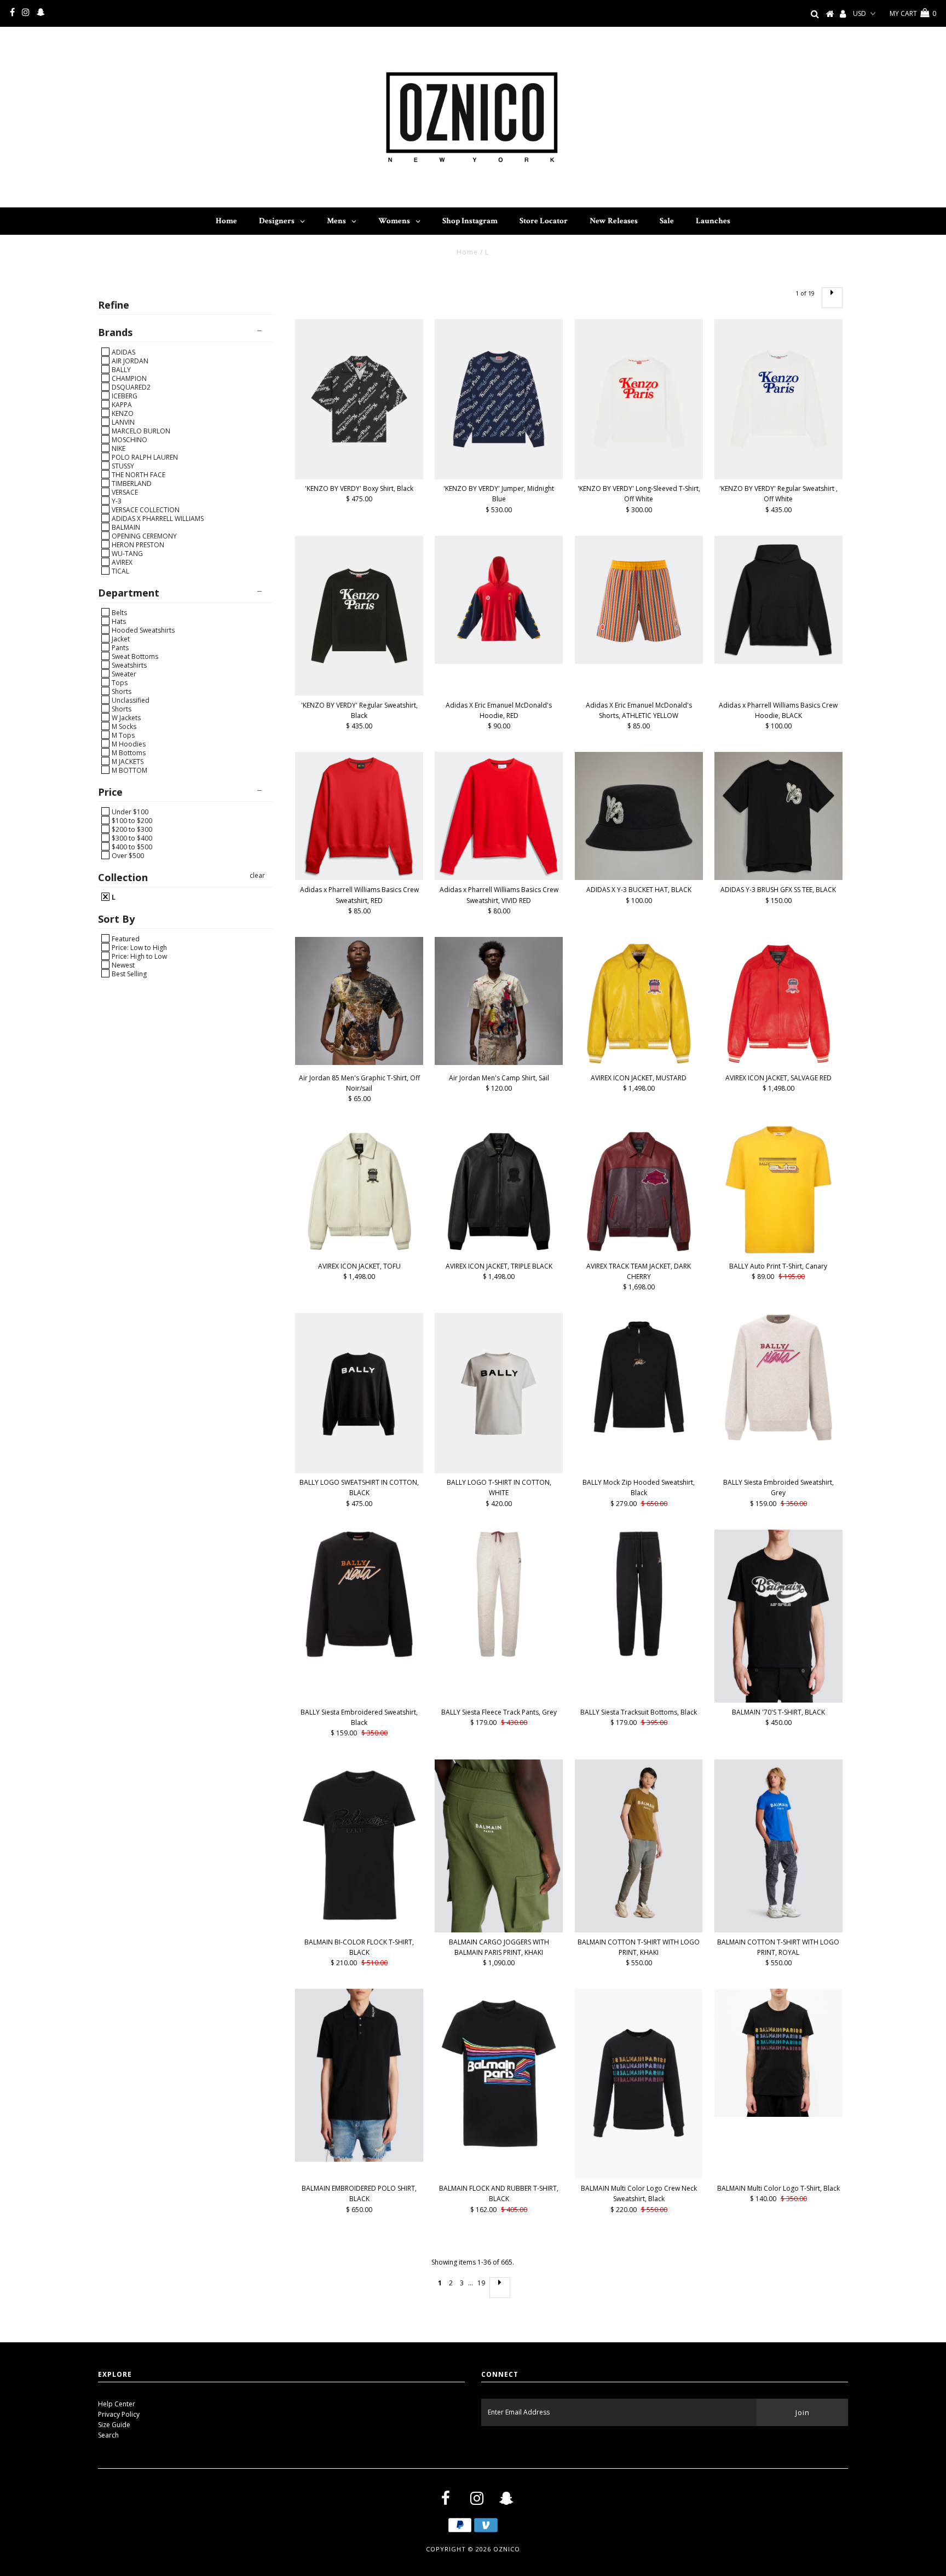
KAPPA (121, 404)
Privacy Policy (119, 2414)
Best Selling (128, 974)
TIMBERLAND (131, 483)
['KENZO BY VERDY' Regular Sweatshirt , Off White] (778, 399)
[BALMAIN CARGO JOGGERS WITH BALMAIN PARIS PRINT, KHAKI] (499, 1846)
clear (257, 875)
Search (108, 2435)
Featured (125, 939)
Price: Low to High (139, 947)
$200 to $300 (131, 829)
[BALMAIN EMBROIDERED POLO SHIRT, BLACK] (359, 2075)
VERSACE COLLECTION (145, 510)
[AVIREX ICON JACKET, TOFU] (359, 1191)
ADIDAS (123, 352)
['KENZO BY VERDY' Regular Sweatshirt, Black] (359, 616)
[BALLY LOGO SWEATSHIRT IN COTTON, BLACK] (359, 1393)
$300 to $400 (131, 838)
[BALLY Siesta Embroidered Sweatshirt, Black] (359, 1594)
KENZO (122, 413)
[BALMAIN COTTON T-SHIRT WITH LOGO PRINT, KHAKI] (639, 1846)
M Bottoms (128, 752)
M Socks (123, 726)
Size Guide (114, 2425)
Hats (118, 621)
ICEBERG (124, 396)
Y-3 (116, 501)
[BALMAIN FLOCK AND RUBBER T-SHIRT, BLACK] (499, 2074)
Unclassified (130, 700)
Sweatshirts (128, 665)
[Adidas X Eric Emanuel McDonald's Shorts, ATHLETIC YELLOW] (639, 600)
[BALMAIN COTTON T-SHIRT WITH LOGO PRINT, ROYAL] (778, 1846)
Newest (122, 965)
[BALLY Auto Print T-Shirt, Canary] (778, 1189)
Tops (119, 682)
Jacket (120, 639)
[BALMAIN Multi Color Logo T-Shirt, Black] (778, 2053)
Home (467, 252)
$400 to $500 (131, 847)
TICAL (120, 571)
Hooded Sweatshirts (142, 630)
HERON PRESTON (137, 545)
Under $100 (129, 812)
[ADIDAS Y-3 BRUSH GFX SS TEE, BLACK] (778, 816)
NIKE (118, 448)
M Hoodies (128, 744)
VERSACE (124, 492)
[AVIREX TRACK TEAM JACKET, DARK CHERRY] (639, 1191)
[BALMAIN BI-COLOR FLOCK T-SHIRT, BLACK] (359, 1845)
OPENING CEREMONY (143, 536)
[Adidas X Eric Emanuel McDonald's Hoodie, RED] (499, 600)
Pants (119, 647)
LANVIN (122, 422)
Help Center (117, 2404)
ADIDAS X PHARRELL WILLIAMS (157, 518)
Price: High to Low (139, 956)
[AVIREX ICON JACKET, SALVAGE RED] (778, 1003)
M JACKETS (127, 761)
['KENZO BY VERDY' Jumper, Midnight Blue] (499, 399)
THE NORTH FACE (138, 474)
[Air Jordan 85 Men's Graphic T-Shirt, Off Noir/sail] (359, 1001)
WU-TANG (126, 553)
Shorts (121, 691)
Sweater (123, 674)
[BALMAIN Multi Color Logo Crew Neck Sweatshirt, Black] (639, 2084)
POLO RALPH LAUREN (144, 457)
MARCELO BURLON (140, 431)
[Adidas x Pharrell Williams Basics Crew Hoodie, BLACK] (778, 600)
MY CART (913, 13)
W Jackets (125, 717)
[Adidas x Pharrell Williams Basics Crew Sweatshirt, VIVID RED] (499, 816)
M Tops (122, 735)
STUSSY (122, 466)
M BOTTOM (129, 770)
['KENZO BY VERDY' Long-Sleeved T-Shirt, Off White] (639, 399)
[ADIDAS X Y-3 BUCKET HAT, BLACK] (639, 816)
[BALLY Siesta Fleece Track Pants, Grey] (499, 1594)
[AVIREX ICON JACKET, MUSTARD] (639, 1003)
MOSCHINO (129, 439)
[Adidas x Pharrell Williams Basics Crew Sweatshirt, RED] (359, 816)
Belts (119, 612)
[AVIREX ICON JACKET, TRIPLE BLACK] (499, 1191)
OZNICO (507, 2549)
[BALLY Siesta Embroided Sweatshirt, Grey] (778, 1377)
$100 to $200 (131, 820)
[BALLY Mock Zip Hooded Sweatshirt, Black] (639, 1377)
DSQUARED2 (130, 387)
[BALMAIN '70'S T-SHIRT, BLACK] (778, 1616)
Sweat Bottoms (134, 656)
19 (481, 2283)
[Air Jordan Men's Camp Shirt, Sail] (499, 1001)
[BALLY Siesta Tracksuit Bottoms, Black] (639, 1594)
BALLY (120, 369)
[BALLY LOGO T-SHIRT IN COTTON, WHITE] (499, 1393)
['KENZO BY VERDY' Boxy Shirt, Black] (359, 399)
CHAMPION (128, 378)
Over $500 (127, 855)
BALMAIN (125, 527)
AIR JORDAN (129, 361)
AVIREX (121, 562)
